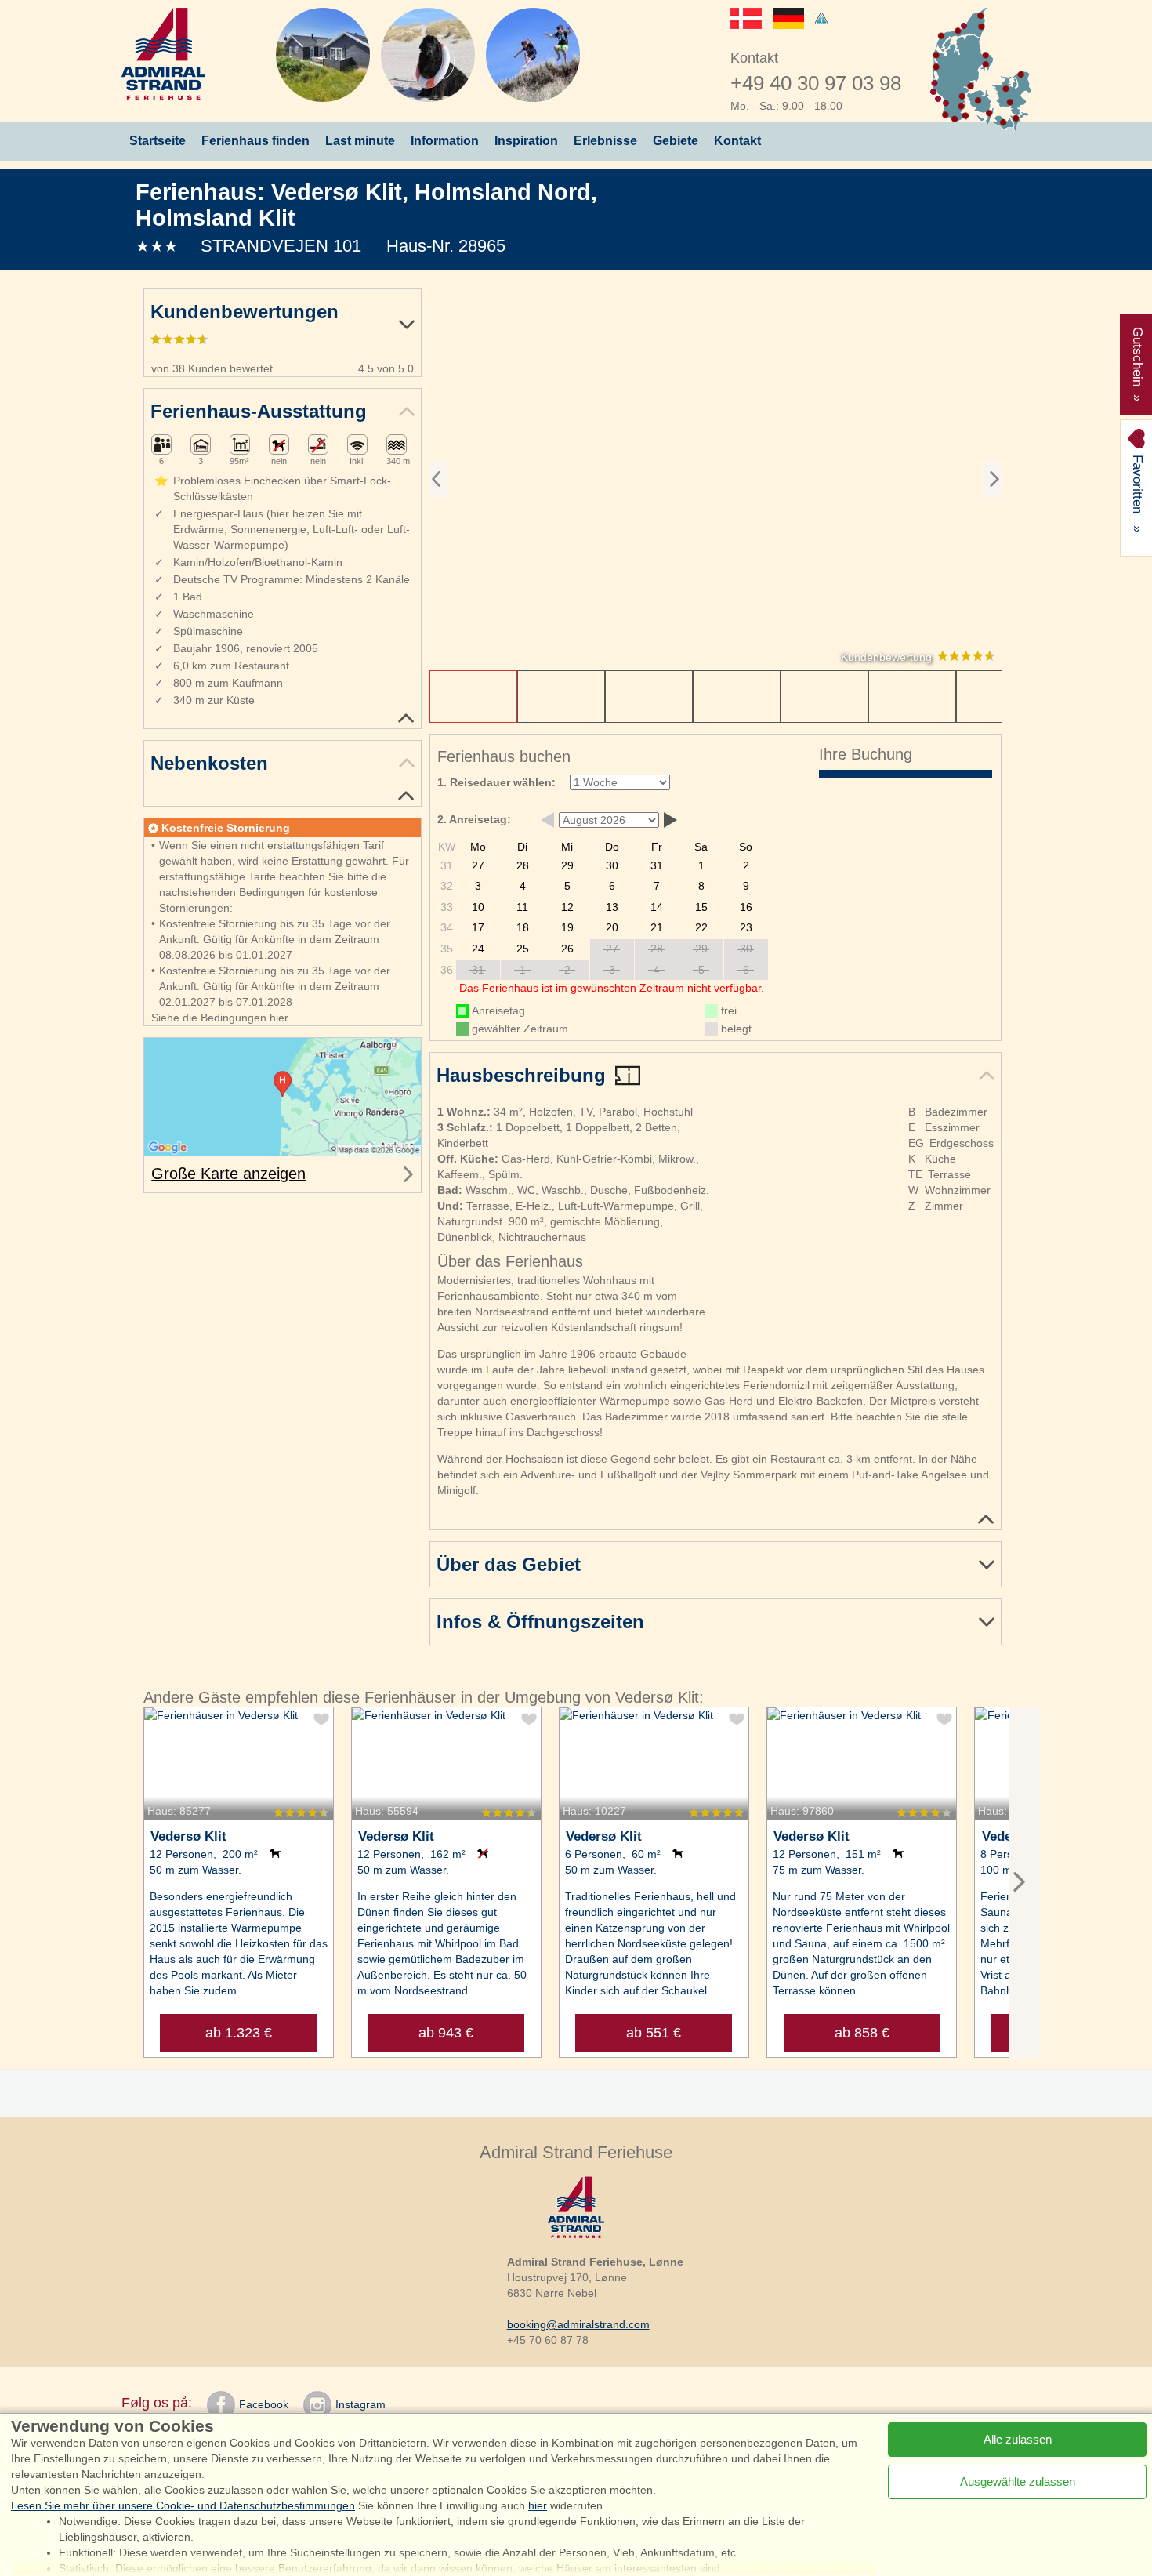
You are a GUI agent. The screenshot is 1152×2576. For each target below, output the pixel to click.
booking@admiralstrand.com (578, 2324)
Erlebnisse (605, 141)
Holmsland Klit (216, 218)
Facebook (264, 2404)
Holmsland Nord (503, 192)
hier (538, 2505)
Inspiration (526, 141)
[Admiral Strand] (163, 54)
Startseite (158, 141)
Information (445, 141)
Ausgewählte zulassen (1018, 2482)
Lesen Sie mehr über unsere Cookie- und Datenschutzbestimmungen (183, 2505)
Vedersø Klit (337, 192)
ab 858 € (862, 2033)
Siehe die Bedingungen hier (220, 1018)
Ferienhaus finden (255, 141)
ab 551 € (654, 2033)
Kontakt (737, 141)
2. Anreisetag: (474, 819)
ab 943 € (446, 2033)
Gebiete (676, 141)
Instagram (360, 2404)
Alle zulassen (1018, 2439)
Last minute (360, 141)
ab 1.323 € (239, 2033)
